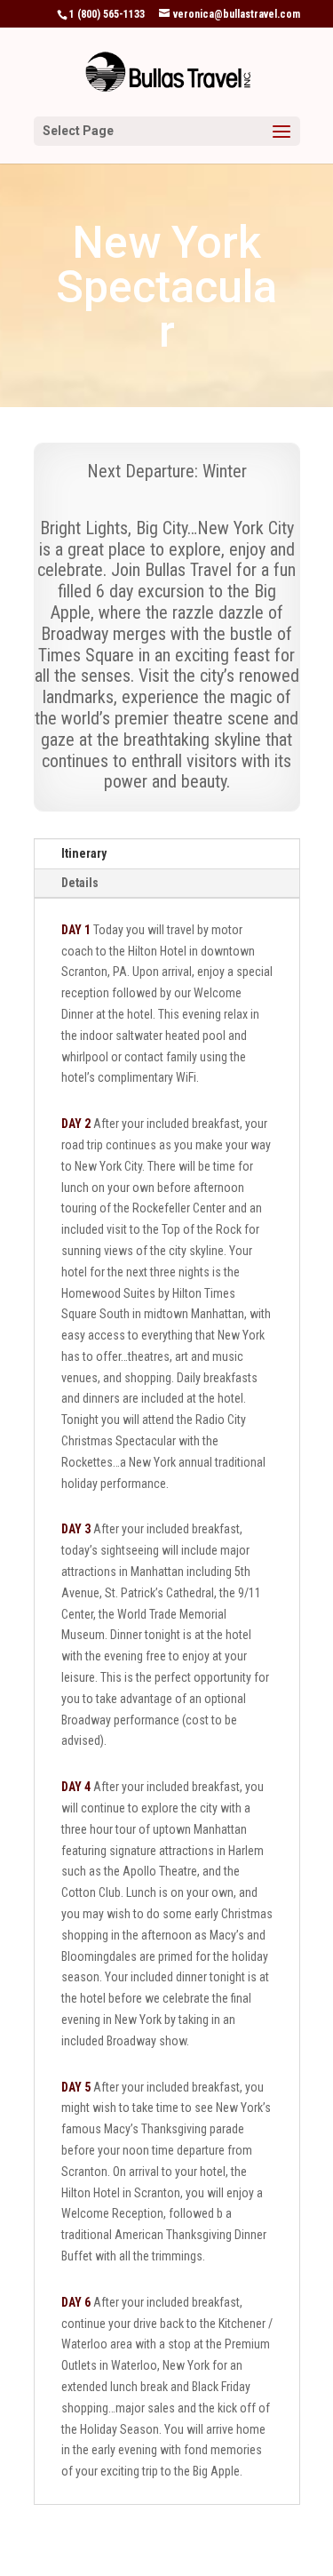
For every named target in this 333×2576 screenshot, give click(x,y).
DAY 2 (76, 1124)
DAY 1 (76, 930)
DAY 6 (76, 2302)
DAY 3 (76, 1529)
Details (80, 883)
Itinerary (84, 853)
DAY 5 (76, 2087)
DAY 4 (76, 1787)
